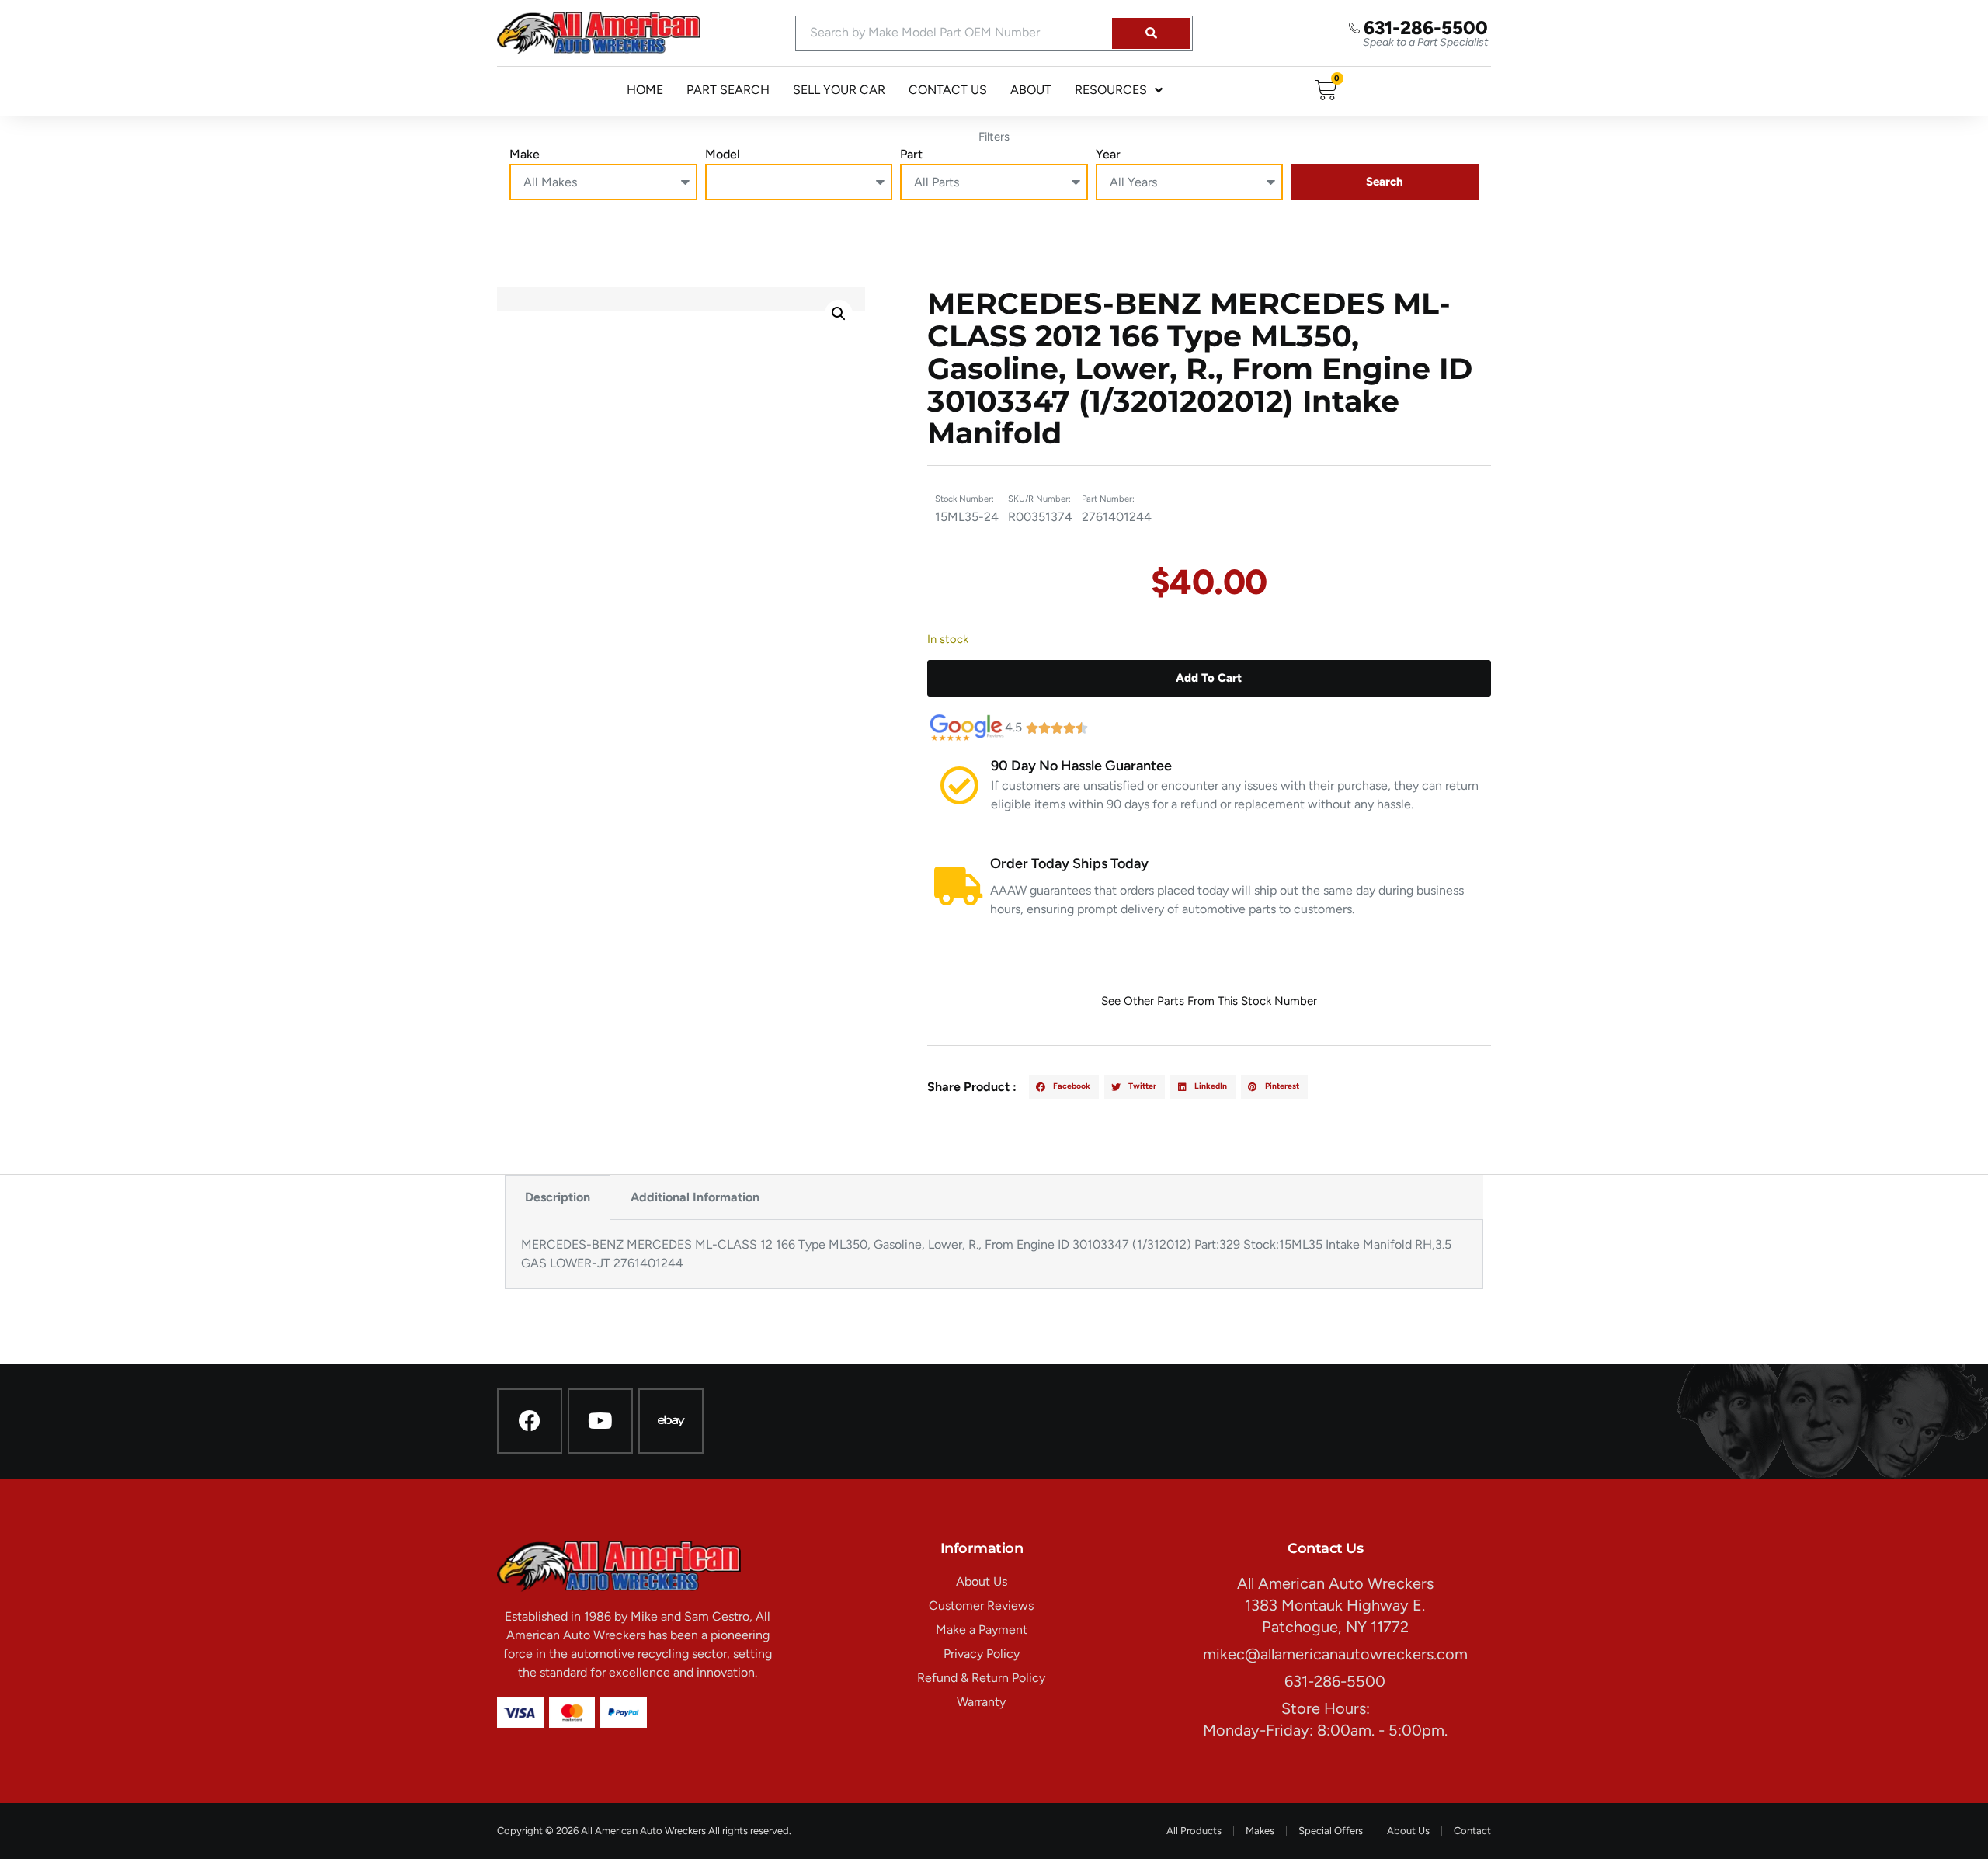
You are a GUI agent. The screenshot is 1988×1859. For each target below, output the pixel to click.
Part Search (728, 90)
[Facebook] (530, 1421)
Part (911, 154)
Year (1108, 154)
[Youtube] (600, 1421)
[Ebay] (671, 1421)
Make (525, 154)
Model (723, 154)
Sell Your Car (839, 90)
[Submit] (1151, 33)
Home (645, 90)
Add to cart (1209, 678)
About (1031, 90)
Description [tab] (558, 1197)
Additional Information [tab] (695, 1197)
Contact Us (948, 90)
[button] (839, 314)
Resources (1111, 90)
